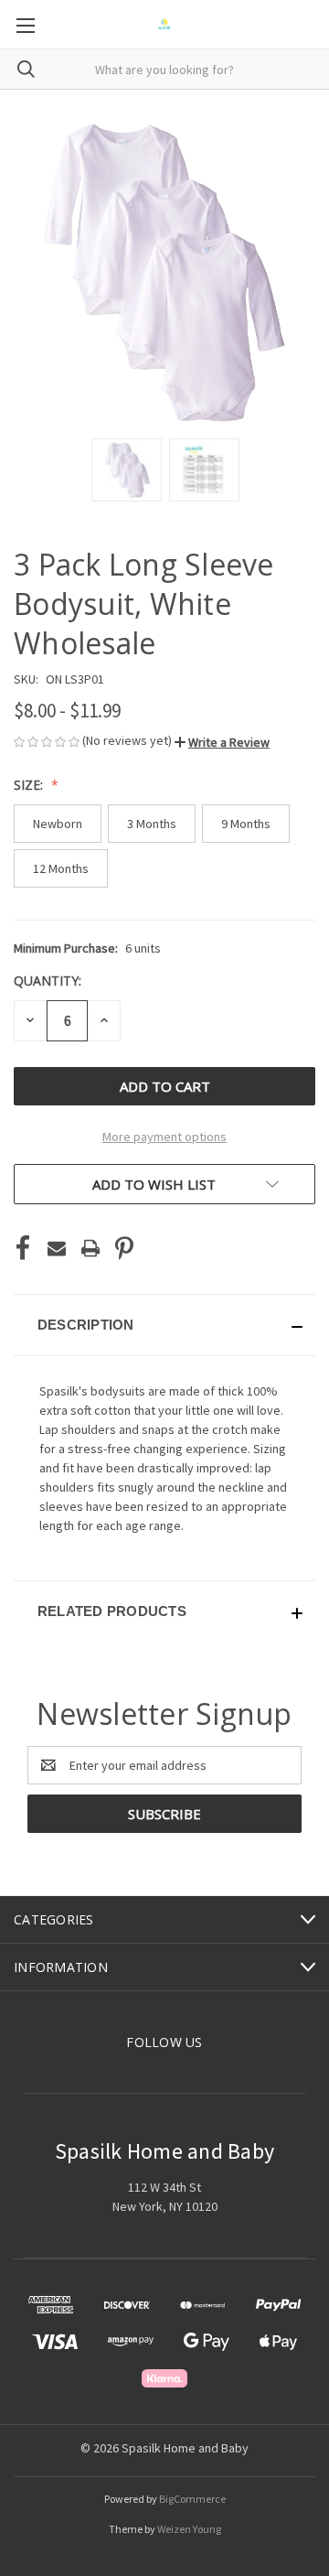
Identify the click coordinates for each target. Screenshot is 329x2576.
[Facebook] (23, 1248)
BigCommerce (192, 2499)
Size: (30, 785)
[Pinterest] (124, 1248)
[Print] (90, 1248)
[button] (222, 742)
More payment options (164, 1137)
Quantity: (48, 981)
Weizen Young (189, 2529)
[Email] (57, 1248)
